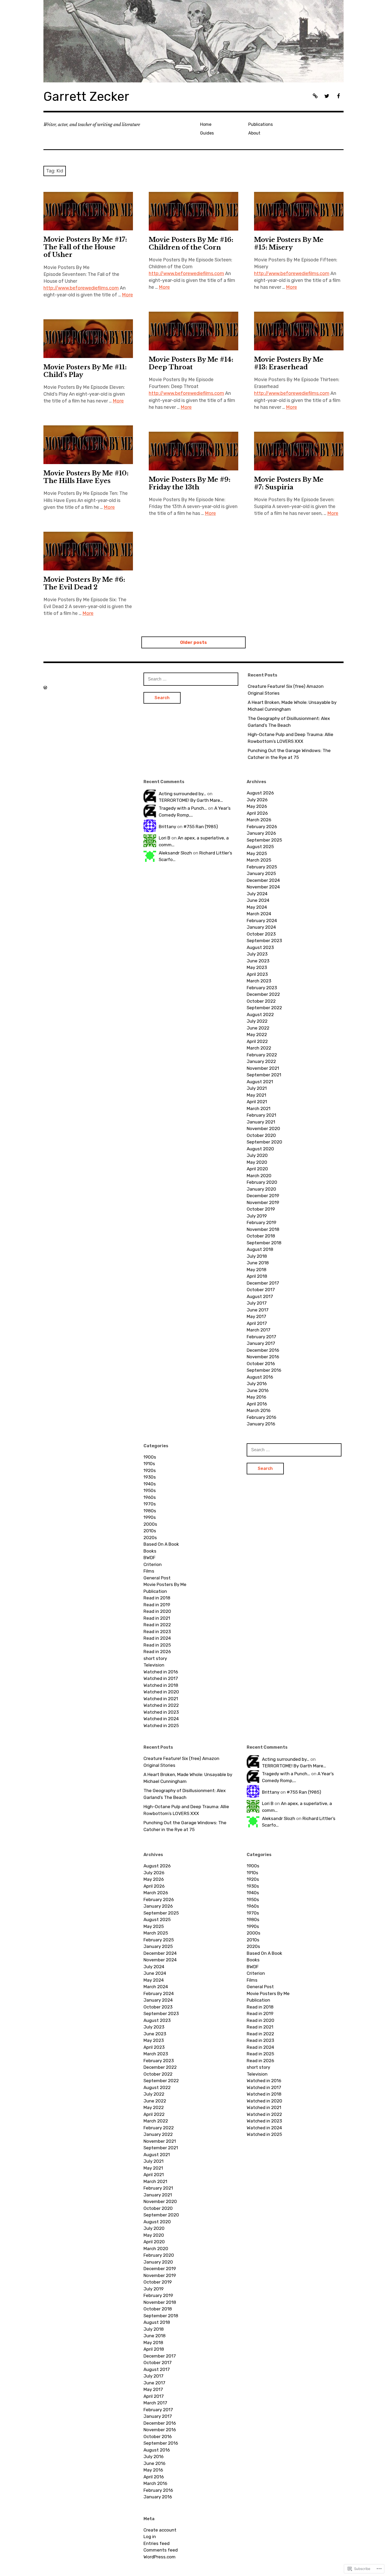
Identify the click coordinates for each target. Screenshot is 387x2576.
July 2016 (257, 1384)
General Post (157, 1578)
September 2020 (264, 1142)
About (254, 133)
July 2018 (257, 1256)
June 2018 (258, 1263)
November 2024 (263, 887)
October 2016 (261, 1364)
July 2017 (257, 1303)
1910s (149, 1464)
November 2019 (263, 1202)
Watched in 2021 (161, 1699)
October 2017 (261, 1290)
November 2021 (263, 1068)
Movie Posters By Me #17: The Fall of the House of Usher (85, 247)
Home (206, 124)
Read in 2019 (157, 1605)
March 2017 (259, 1330)
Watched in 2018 (161, 1685)
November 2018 (263, 1229)
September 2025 (264, 840)
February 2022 (262, 1055)
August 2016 (260, 1377)
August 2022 (260, 1015)
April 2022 (257, 1041)
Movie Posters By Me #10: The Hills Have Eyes (86, 477)
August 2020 (260, 1149)
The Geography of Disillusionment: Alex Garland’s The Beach (289, 722)
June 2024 (258, 900)
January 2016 (261, 1424)
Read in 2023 (157, 1632)
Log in (150, 2537)
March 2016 (259, 1410)
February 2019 (261, 1222)
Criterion (153, 1564)
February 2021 (261, 1115)
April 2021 (257, 1102)
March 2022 (259, 1048)
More (127, 295)
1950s (150, 1490)
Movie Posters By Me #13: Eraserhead (289, 363)
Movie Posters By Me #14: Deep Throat (191, 363)
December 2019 (263, 1196)
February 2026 (262, 827)
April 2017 (257, 1323)
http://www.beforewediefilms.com (81, 288)
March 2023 (259, 981)
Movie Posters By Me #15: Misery (289, 243)
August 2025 (260, 847)
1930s (150, 1477)
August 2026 (260, 793)
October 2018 (261, 1236)
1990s (150, 1517)
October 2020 (261, 1135)
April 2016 (257, 1404)
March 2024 (259, 914)
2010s (150, 1531)
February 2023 (262, 988)
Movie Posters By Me (165, 1584)
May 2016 (256, 1397)
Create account (160, 2530)
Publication (155, 1591)
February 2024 (262, 921)
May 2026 (257, 806)
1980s (150, 1511)
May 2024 (257, 907)
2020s (150, 1538)
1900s (150, 1457)
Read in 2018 (157, 1598)
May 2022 (257, 1035)
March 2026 (259, 820)
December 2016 (263, 1350)
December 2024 (263, 880)
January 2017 (261, 1343)
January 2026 (261, 833)
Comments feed (161, 2550)
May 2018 (257, 1270)
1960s (150, 1497)
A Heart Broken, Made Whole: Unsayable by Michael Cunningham (292, 706)
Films (149, 1571)
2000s (150, 1524)
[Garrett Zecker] (193, 41)
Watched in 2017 (161, 1678)
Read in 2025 (157, 1645)
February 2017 (261, 1337)
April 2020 (257, 1169)
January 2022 (261, 1061)
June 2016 (258, 1390)
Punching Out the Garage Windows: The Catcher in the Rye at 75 (289, 754)
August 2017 (260, 1296)
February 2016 (261, 1417)
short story (155, 1658)
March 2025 (259, 860)
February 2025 (262, 867)
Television (154, 1665)
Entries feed (157, 2543)
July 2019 (257, 1216)
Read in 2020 (157, 1611)
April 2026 (257, 813)
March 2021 (259, 1108)
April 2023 (257, 974)
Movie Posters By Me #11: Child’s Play (85, 371)
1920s (150, 1470)
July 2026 (257, 800)
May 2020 (257, 1162)
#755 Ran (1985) (201, 827)
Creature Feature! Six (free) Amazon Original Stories (286, 690)
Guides (207, 133)
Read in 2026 (157, 1652)
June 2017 (258, 1310)
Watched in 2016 (161, 1672)
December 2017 (263, 1283)
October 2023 (261, 934)
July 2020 (257, 1155)
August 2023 (260, 947)
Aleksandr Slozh (175, 853)
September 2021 (264, 1075)
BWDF (149, 1558)
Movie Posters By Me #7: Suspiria (289, 483)
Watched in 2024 (161, 1719)
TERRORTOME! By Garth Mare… (191, 800)
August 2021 (260, 1082)
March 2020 (259, 1176)
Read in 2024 (157, 1638)
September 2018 (264, 1243)
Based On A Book (161, 1544)
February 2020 (262, 1182)
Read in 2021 (157, 1618)
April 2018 (257, 1276)
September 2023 (264, 941)
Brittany (167, 827)
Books (150, 1551)
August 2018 (260, 1249)
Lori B (165, 838)
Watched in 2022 (161, 1705)
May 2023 (257, 967)
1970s (150, 1504)
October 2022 (261, 1001)
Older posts (193, 642)
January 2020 (261, 1189)
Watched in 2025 (161, 1725)
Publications (261, 124)
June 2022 (258, 1028)
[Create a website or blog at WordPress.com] (45, 688)
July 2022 (257, 1021)
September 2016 (264, 1370)
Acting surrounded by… (182, 794)
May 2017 (256, 1316)
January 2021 (261, 1122)
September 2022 (264, 1008)
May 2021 (256, 1095)
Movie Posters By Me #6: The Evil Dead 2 (84, 583)
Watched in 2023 (161, 1712)
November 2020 (263, 1128)
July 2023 (257, 954)
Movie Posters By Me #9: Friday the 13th (190, 483)
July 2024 (257, 894)
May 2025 (257, 853)
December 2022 (263, 994)
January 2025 (261, 873)
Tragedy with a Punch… (183, 808)
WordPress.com (160, 2557)
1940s (150, 1484)
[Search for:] (191, 679)
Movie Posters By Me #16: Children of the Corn (191, 243)
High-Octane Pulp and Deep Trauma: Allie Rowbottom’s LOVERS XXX (291, 738)
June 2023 (258, 961)
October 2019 (261, 1209)
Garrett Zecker (86, 96)
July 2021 (257, 1088)
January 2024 (261, 927)
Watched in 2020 (161, 1692)
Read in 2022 (157, 1625)
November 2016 (263, 1357)
